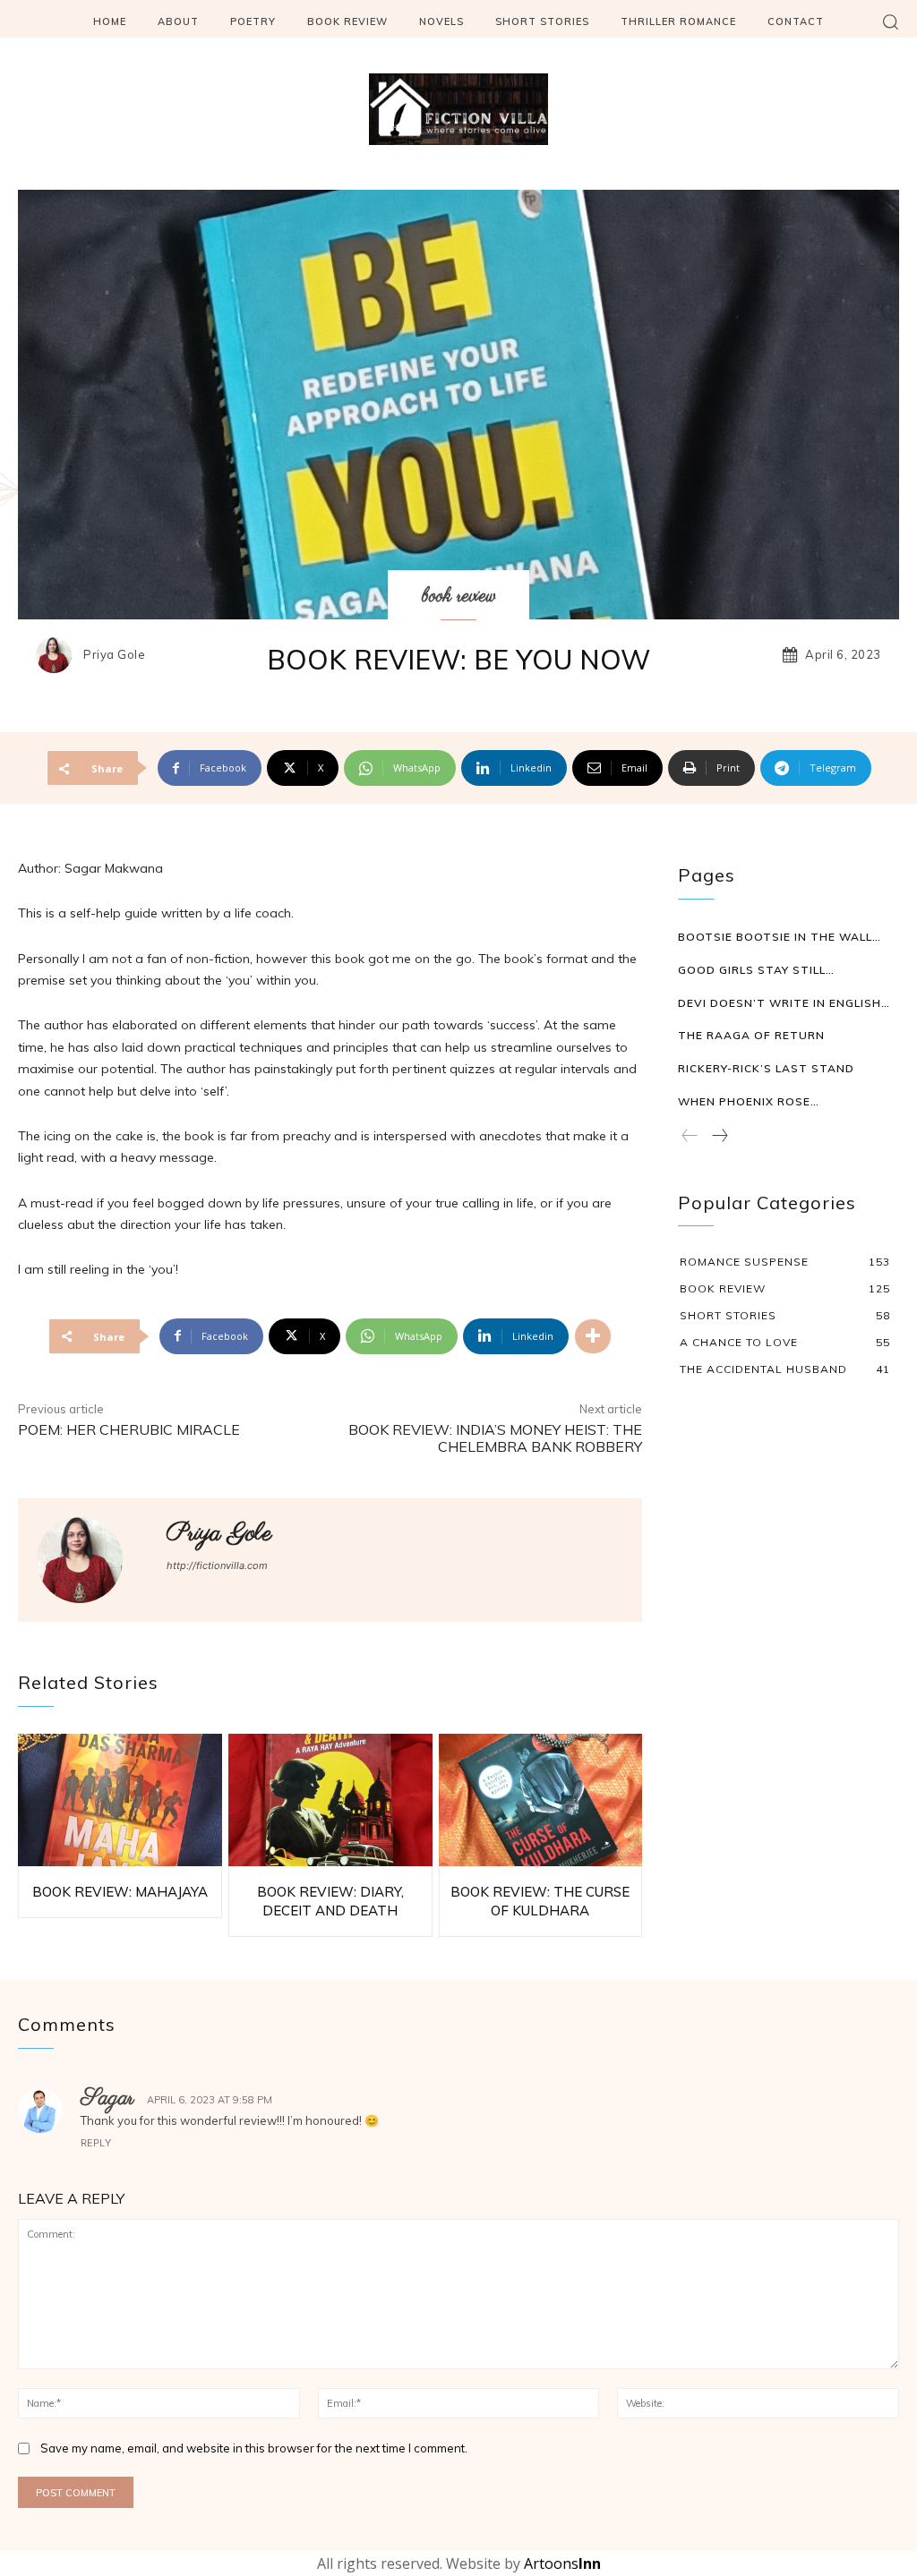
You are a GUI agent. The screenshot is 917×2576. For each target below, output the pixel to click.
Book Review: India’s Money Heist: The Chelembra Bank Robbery (495, 1438)
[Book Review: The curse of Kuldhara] (541, 1800)
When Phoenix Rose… (749, 1101)
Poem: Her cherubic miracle (129, 1429)
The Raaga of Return (751, 1035)
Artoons (562, 2563)
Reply (96, 2143)
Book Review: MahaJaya (120, 1892)
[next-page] (719, 1137)
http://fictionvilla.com (217, 1565)
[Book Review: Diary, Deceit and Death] (330, 1800)
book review (458, 596)
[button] (890, 21)
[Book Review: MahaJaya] (120, 1800)
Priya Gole (114, 655)
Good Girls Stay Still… (756, 970)
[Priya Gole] (58, 655)
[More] (593, 1336)
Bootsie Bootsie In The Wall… (780, 937)
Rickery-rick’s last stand (766, 1068)
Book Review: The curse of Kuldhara (540, 1901)
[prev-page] (690, 1137)
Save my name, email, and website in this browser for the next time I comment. (254, 2448)
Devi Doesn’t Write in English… (784, 1003)
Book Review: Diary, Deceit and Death (330, 1901)
